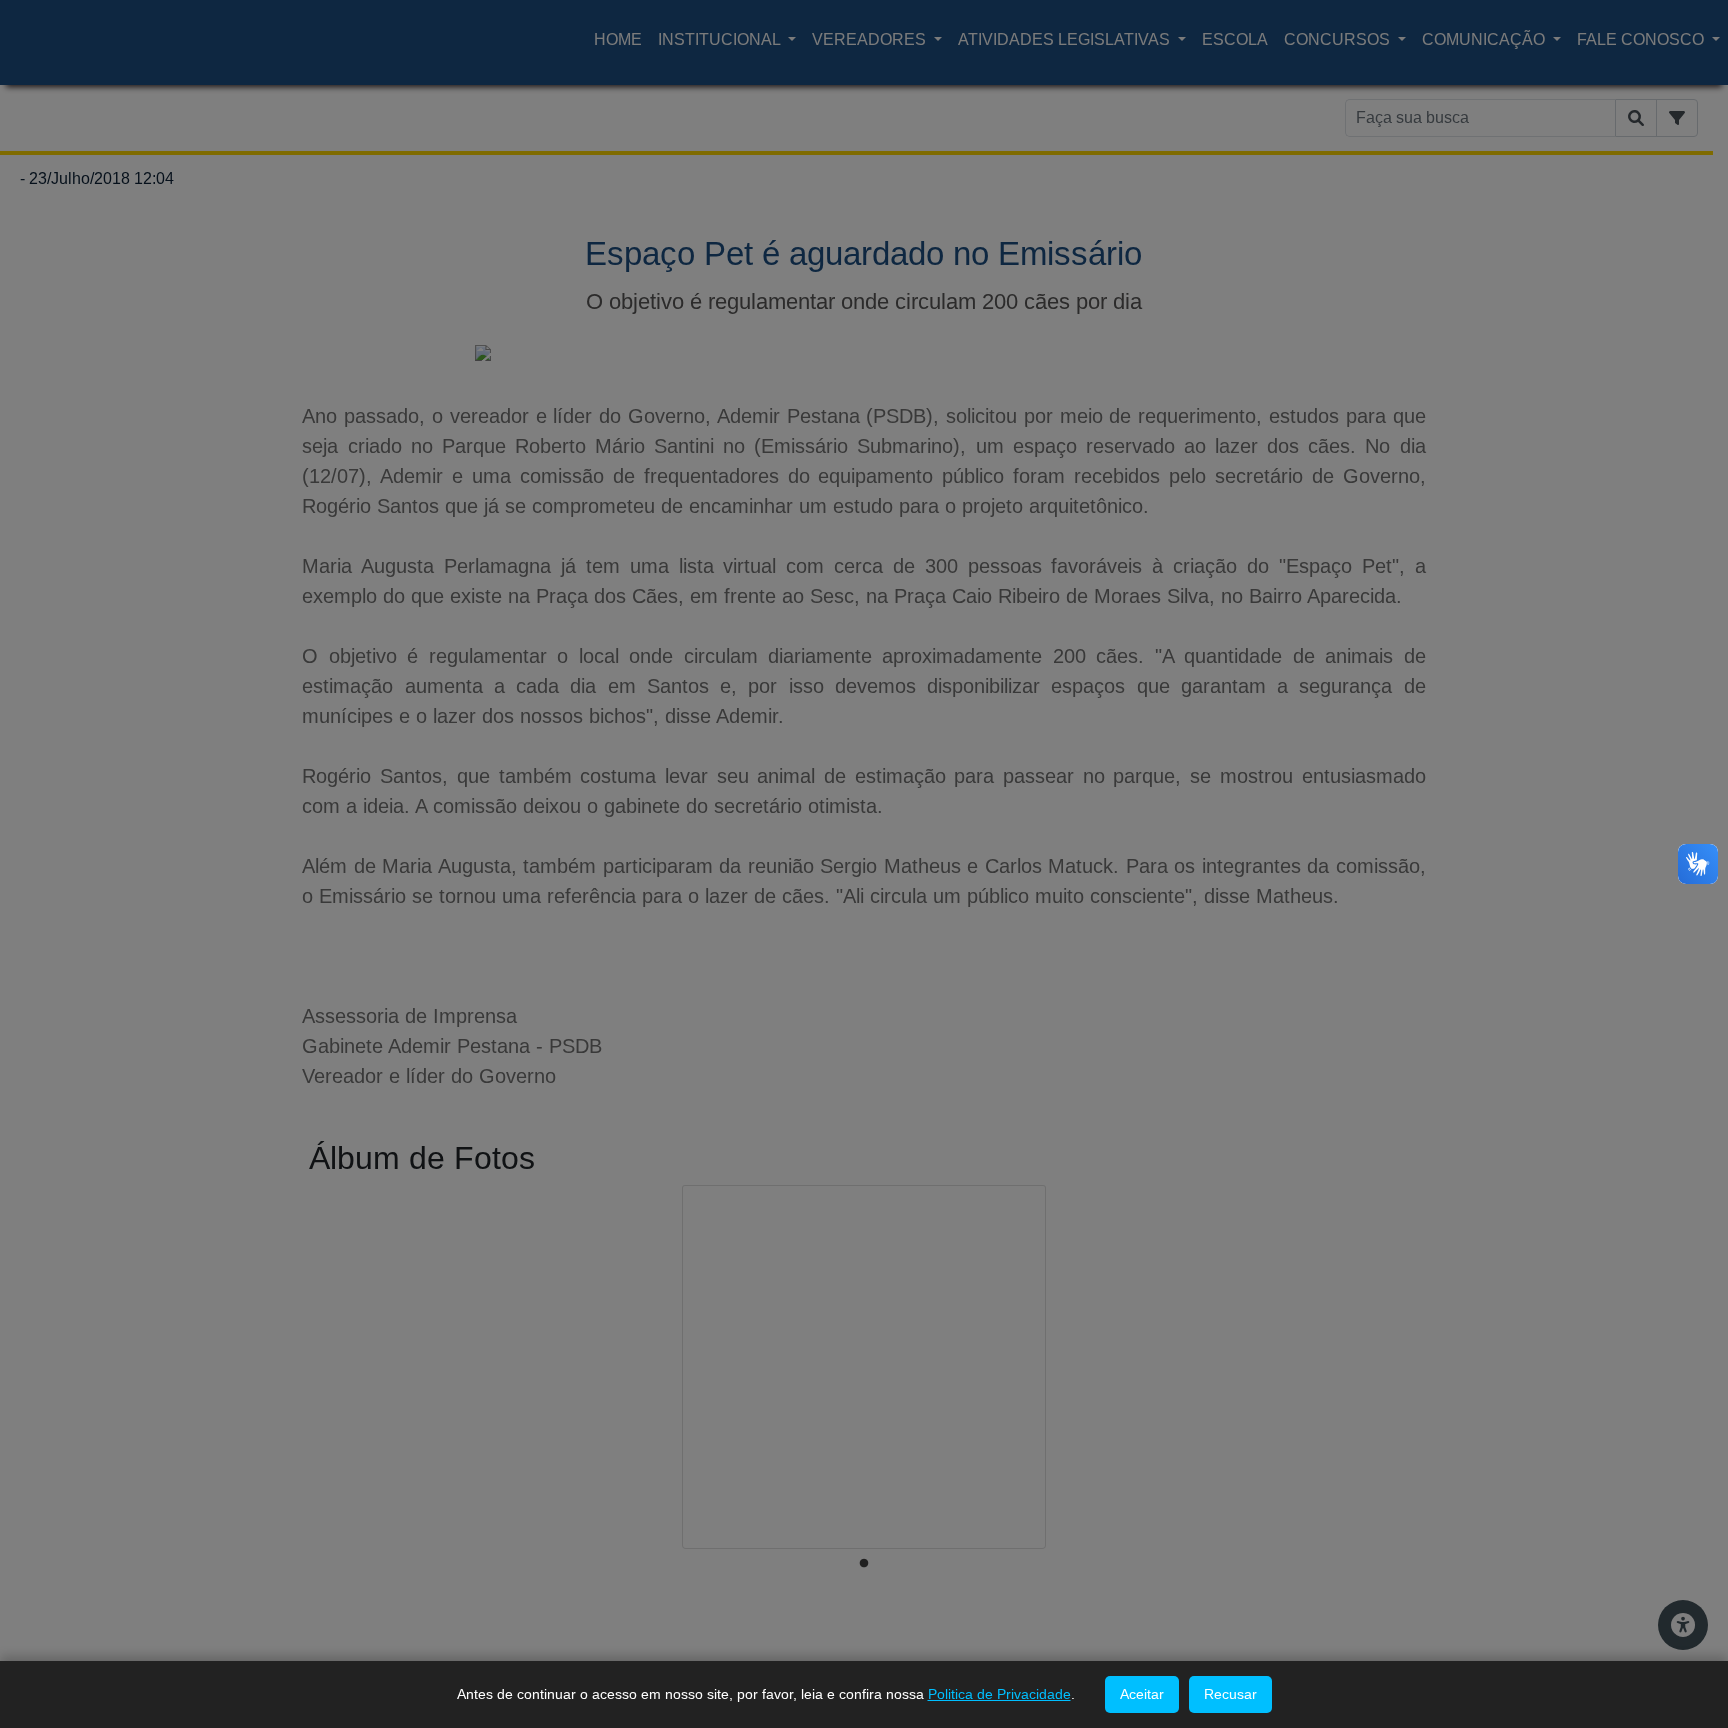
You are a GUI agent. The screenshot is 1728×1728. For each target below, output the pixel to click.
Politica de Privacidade (999, 1694)
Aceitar (1142, 1694)
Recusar (1230, 1694)
